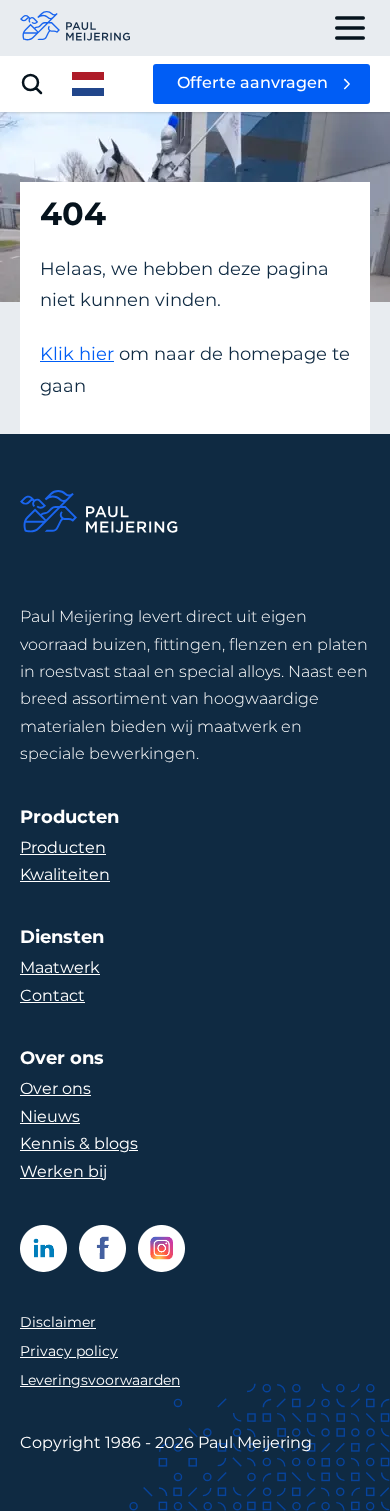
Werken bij (63, 1171)
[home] (76, 28)
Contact (52, 995)
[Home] (100, 514)
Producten (63, 847)
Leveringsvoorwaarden (100, 1380)
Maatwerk (60, 967)
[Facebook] (102, 1248)
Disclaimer (58, 1322)
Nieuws (50, 1116)
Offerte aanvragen (252, 82)
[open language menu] (88, 84)
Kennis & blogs (79, 1143)
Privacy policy (69, 1351)
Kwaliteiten (65, 874)
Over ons (55, 1088)
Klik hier (77, 354)
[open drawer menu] (350, 28)
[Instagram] (161, 1248)
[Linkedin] (43, 1248)
